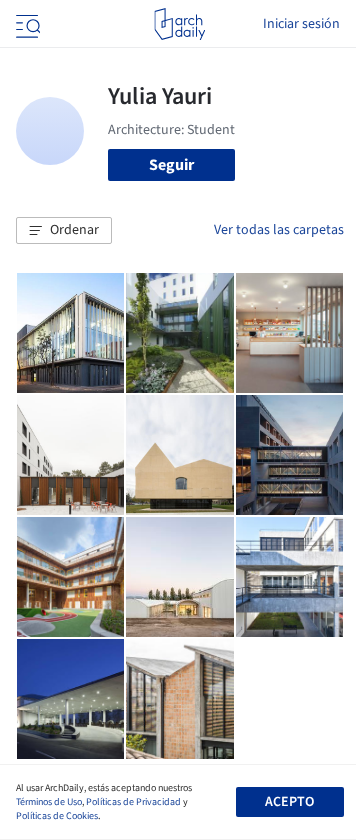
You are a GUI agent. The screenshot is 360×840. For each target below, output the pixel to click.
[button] (64, 231)
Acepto (289, 802)
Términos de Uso (49, 802)
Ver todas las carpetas (279, 230)
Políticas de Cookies (57, 816)
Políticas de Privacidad (133, 802)
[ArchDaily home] (179, 24)
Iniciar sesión (301, 24)
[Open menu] (26, 24)
